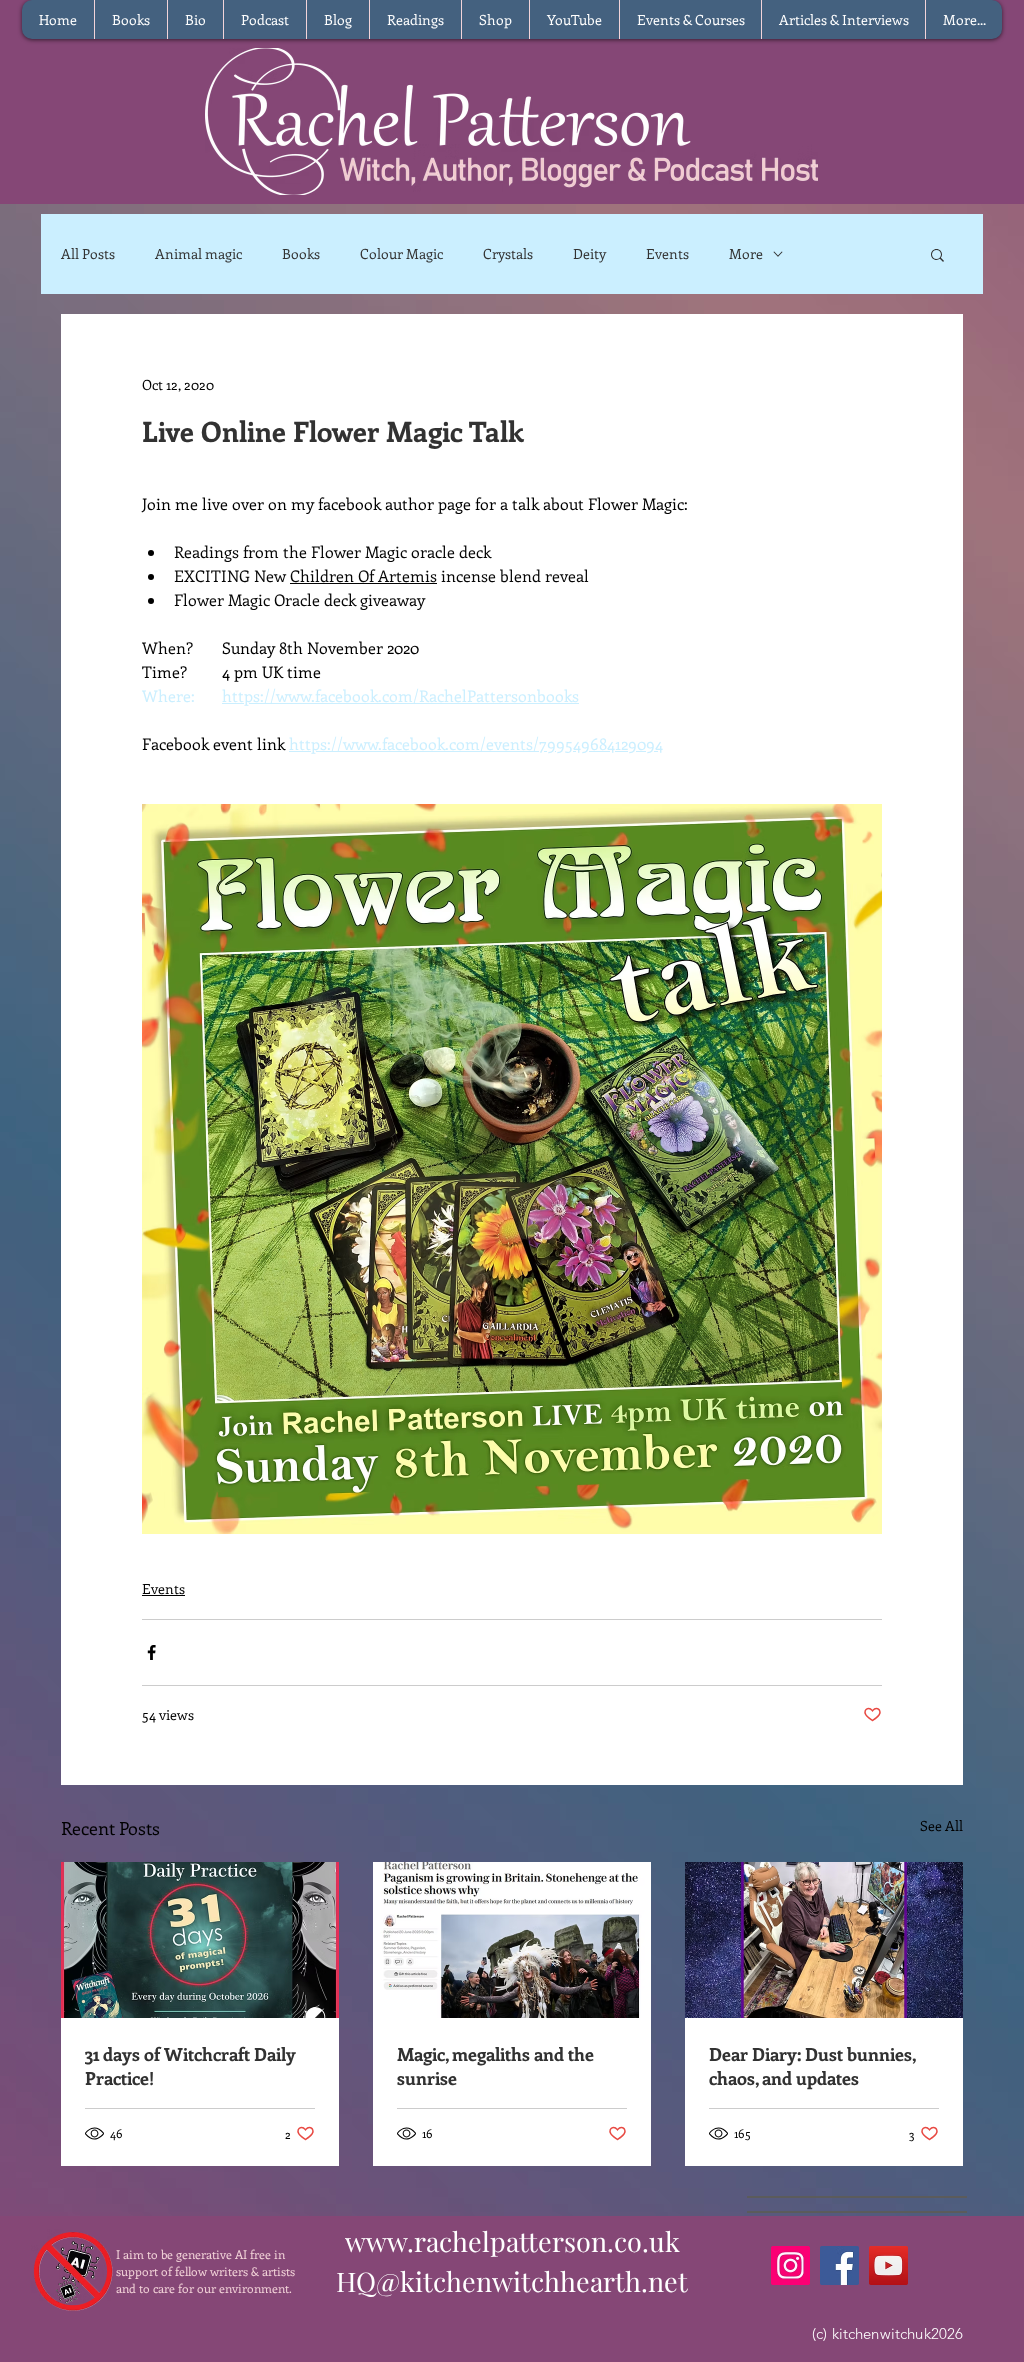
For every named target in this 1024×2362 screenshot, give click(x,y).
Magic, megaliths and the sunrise (495, 2066)
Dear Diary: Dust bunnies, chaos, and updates (812, 2066)
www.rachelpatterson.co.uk (512, 2241)
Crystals (508, 253)
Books (301, 253)
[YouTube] (888, 2265)
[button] (937, 254)
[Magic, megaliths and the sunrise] (512, 1940)
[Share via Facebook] (151, 1652)
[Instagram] (790, 2265)
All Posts (88, 253)
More (746, 253)
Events (667, 253)
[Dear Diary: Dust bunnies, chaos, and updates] (824, 1940)
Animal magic (198, 253)
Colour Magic (401, 253)
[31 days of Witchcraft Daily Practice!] (200, 1940)
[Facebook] (839, 2265)
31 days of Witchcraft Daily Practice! (190, 2066)
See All (941, 1825)
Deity (589, 253)
